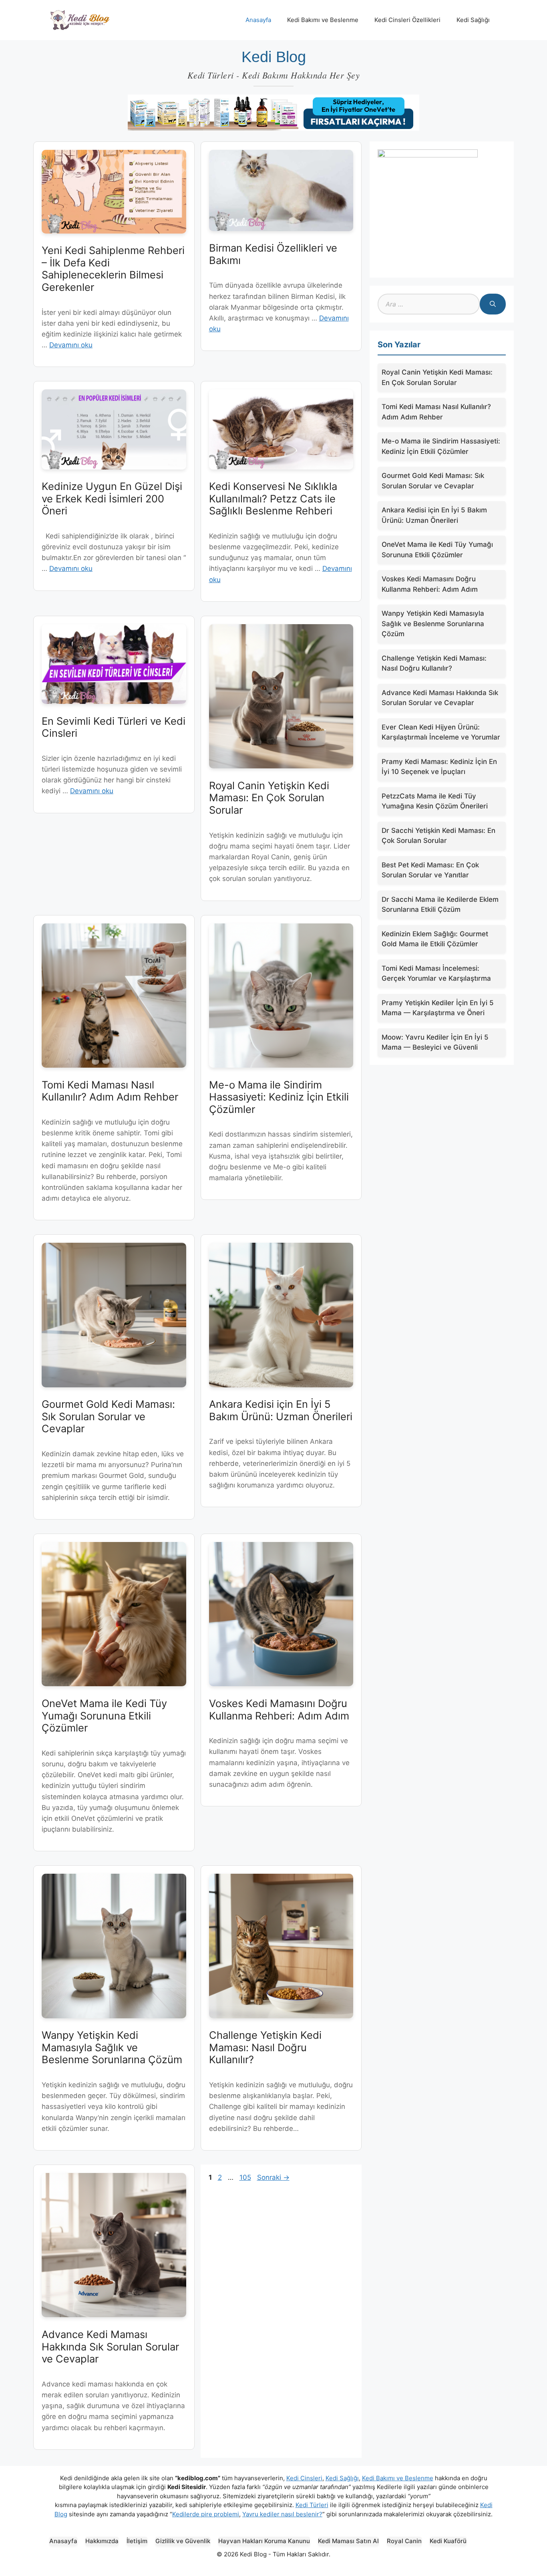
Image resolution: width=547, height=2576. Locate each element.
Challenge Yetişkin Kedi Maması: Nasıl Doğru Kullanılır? (265, 2047)
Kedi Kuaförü (448, 2541)
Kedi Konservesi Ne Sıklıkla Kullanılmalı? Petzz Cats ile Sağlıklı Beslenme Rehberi (273, 498)
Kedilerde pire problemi (206, 2514)
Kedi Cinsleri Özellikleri (407, 20)
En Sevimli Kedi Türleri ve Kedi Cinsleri (114, 727)
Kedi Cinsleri (304, 2478)
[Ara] (493, 304)
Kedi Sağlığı (473, 20)
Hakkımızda (102, 2541)
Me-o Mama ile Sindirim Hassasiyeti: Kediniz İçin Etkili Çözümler (279, 1097)
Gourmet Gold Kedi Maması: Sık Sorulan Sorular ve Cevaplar (108, 1416)
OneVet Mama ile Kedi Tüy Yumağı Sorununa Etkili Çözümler (104, 1715)
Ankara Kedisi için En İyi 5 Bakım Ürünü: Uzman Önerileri (281, 1410)
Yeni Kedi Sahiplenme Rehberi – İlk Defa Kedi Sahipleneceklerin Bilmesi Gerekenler (113, 269)
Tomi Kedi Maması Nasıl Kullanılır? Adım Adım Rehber (110, 1091)
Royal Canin (404, 2541)
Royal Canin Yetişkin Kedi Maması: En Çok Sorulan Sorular (269, 798)
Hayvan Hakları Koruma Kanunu (264, 2541)
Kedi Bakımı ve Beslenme (323, 20)
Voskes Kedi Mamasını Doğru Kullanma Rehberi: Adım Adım (279, 1709)
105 (246, 2177)
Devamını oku (71, 345)
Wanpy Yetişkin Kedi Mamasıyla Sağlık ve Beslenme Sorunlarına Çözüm (112, 2047)
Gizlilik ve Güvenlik (183, 2541)
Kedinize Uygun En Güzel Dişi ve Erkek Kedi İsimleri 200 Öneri (112, 498)
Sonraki (273, 2177)
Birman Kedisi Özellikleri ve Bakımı (273, 254)
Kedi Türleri (312, 2505)
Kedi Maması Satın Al (348, 2541)
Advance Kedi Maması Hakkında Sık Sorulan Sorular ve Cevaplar (110, 2346)
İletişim (137, 2541)
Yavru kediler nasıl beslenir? (282, 2514)
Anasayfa (258, 20)
